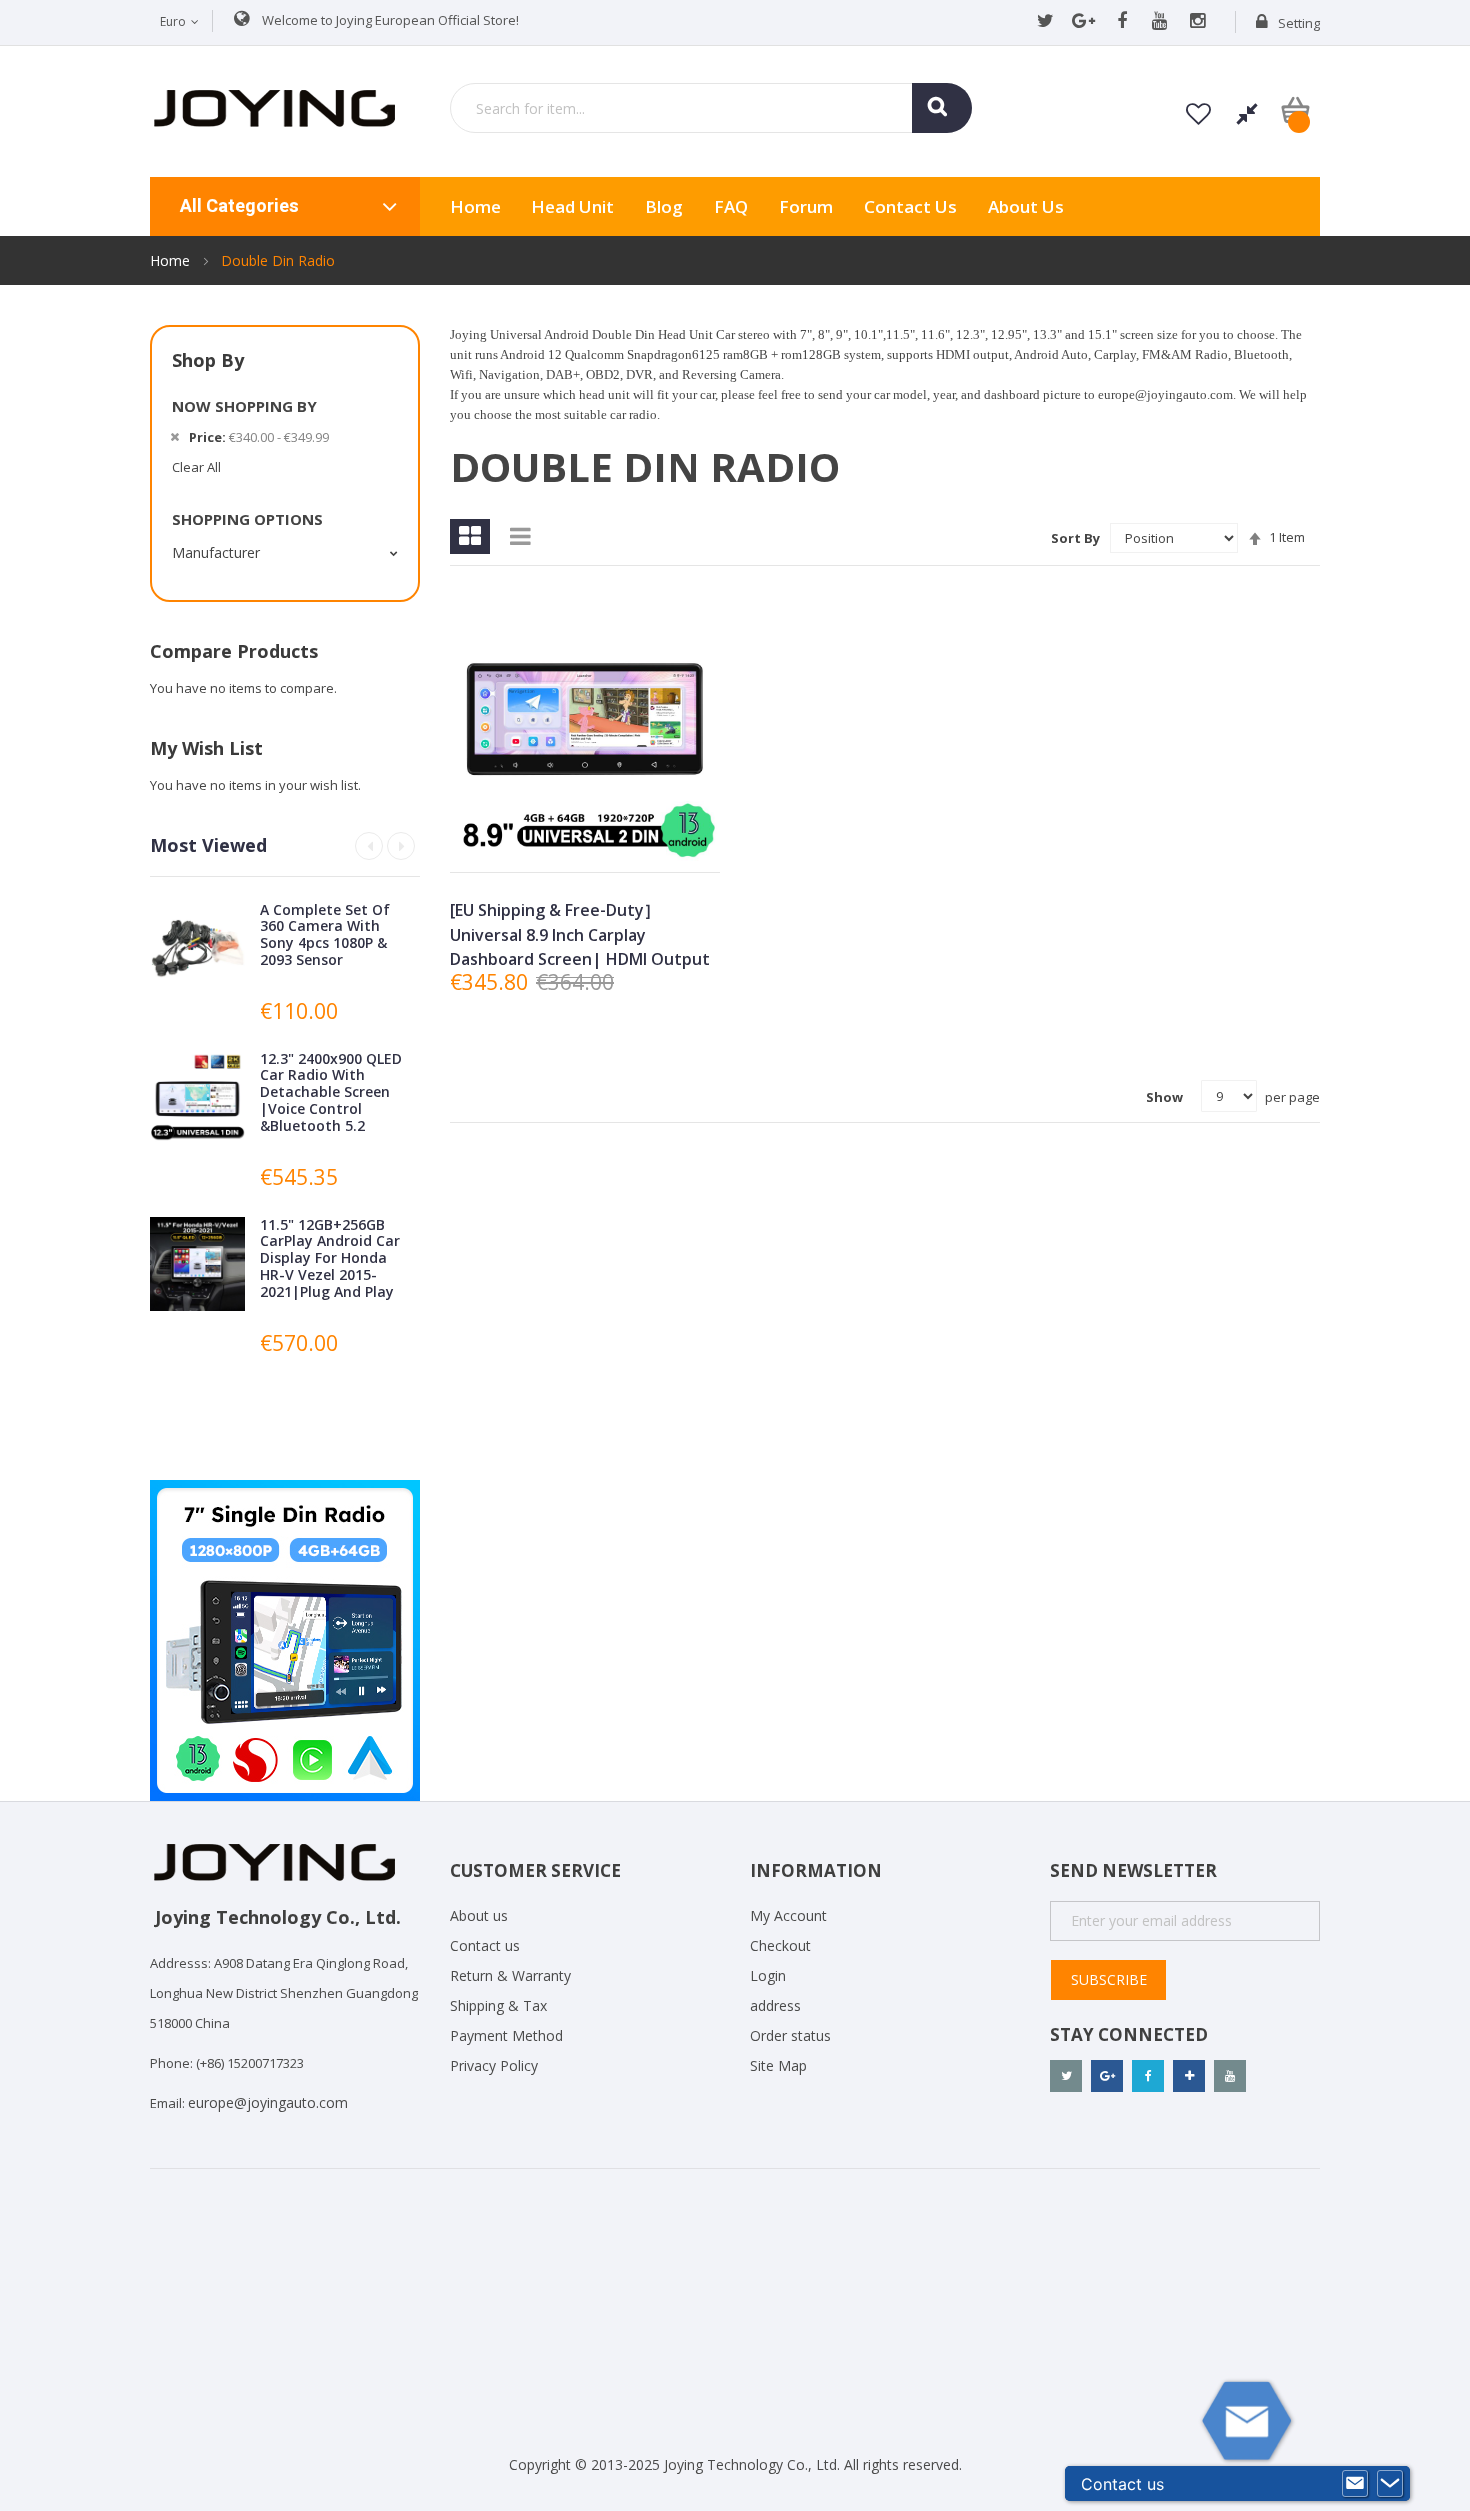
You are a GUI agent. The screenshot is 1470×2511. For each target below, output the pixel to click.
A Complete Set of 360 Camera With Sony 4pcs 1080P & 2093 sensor (325, 934)
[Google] (1083, 22)
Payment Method (506, 2035)
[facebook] (1121, 22)
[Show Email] (1355, 2484)
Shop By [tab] (208, 360)
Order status (790, 2035)
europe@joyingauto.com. (1167, 394)
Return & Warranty (510, 1975)
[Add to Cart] (537, 840)
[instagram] (1197, 22)
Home (172, 260)
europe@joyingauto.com (268, 2102)
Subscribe (1109, 1979)
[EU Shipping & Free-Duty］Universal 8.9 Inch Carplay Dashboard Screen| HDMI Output (580, 934)
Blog (664, 206)
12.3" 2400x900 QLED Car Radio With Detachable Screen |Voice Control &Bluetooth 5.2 (331, 1092)
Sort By (1075, 538)
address (775, 2005)
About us (1026, 206)
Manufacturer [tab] (216, 552)
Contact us (485, 1945)
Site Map (778, 2065)
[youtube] (1159, 22)
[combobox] (711, 108)
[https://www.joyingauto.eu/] (274, 107)
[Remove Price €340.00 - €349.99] (174, 437)
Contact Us (910, 206)
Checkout (780, 1945)
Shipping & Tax (498, 2005)
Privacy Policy (494, 2065)
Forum (806, 206)
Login (768, 1975)
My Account (788, 1915)
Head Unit (572, 206)
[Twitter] (1045, 22)
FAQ (731, 206)
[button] (583, 840)
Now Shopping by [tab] (244, 406)
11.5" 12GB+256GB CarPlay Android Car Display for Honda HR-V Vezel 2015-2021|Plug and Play (330, 1258)
